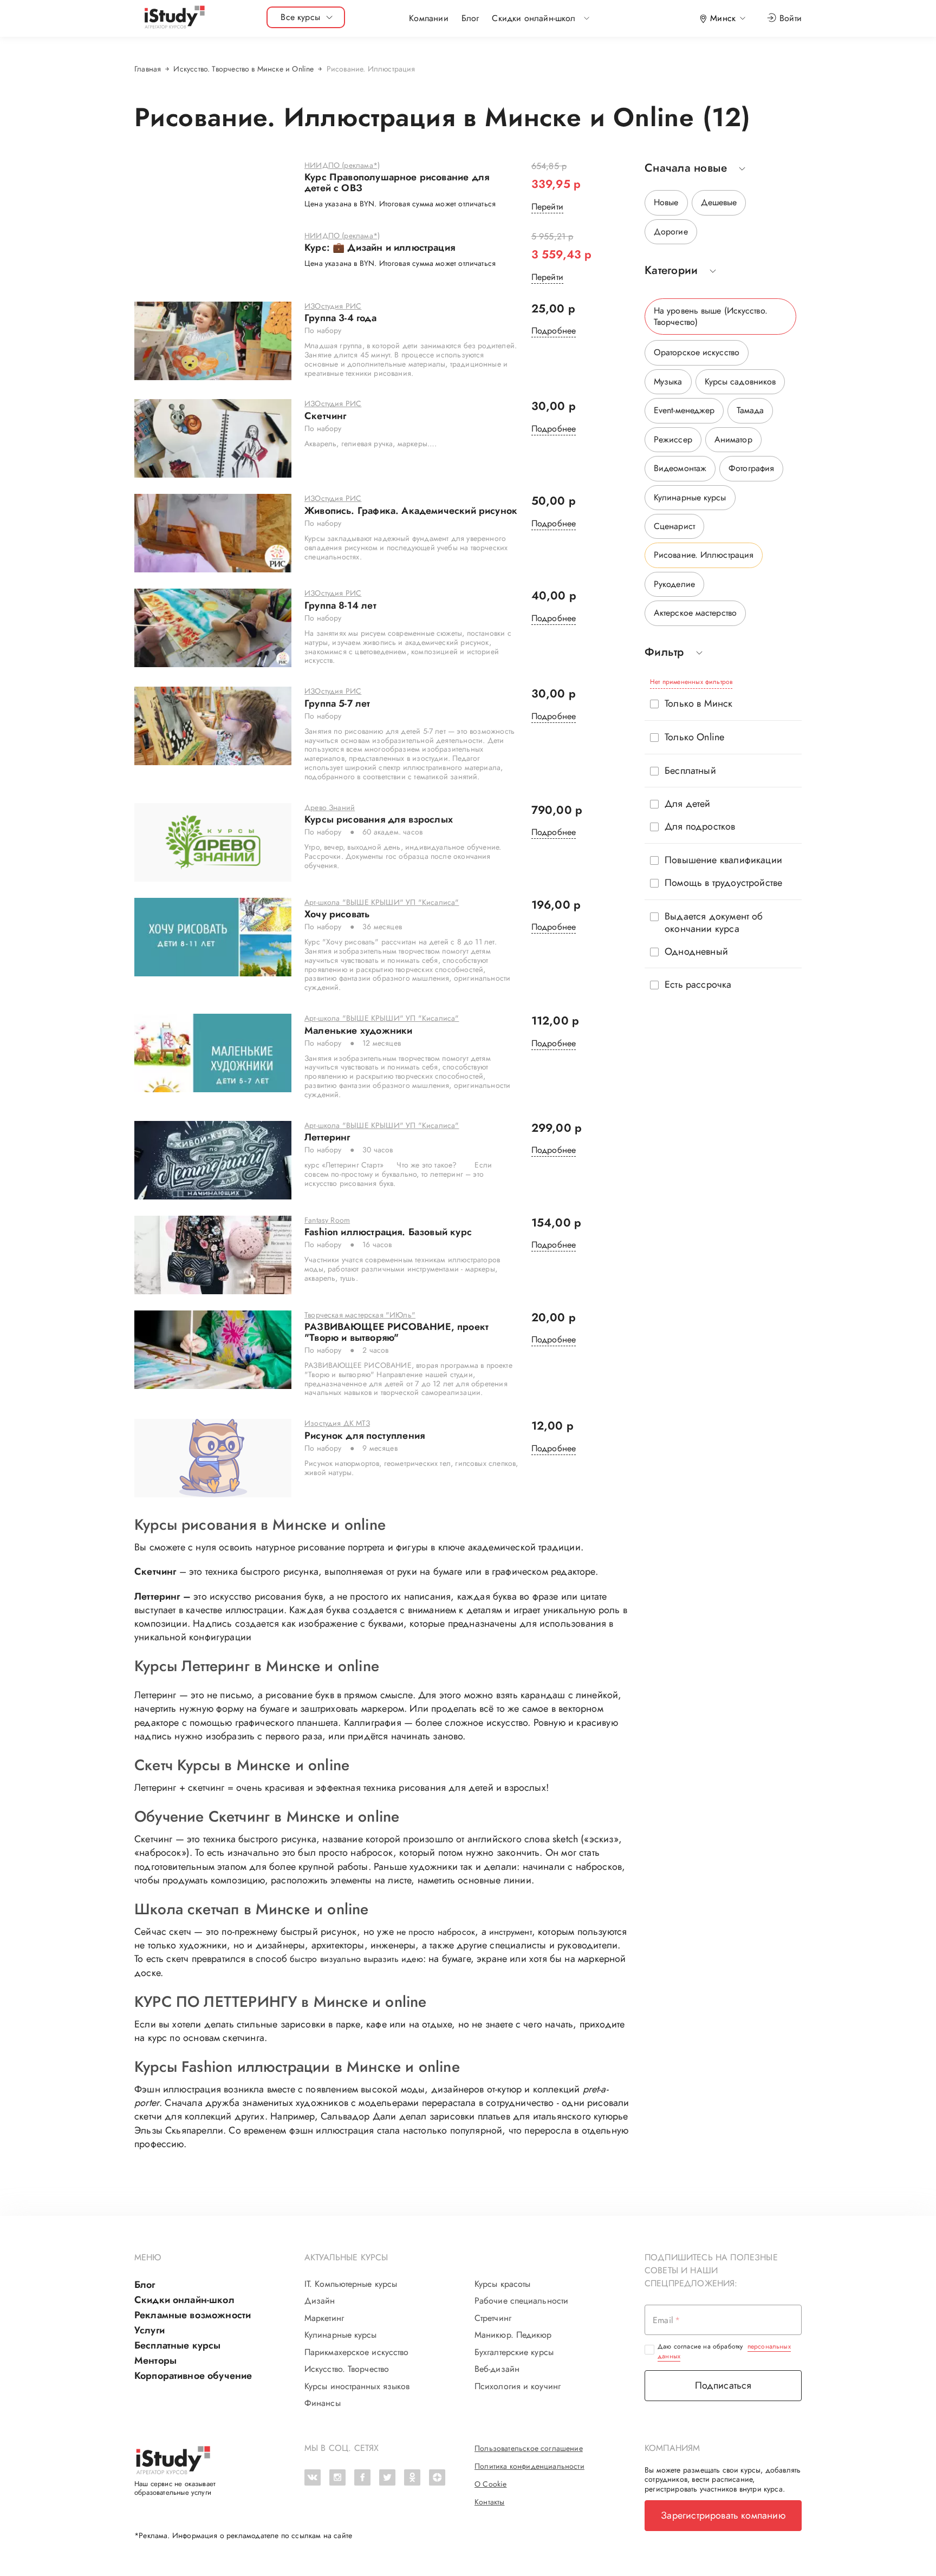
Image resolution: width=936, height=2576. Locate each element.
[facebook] (362, 2477)
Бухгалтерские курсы (514, 2352)
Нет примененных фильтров (691, 682)
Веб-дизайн (497, 2369)
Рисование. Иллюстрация (704, 555)
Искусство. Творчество (347, 2369)
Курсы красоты (502, 2284)
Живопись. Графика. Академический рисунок (411, 511)
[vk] (313, 2477)
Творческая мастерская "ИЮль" (360, 1315)
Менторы (155, 2360)
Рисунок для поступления (365, 1436)
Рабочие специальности (521, 2301)
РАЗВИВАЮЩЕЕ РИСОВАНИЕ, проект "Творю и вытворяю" (396, 1333)
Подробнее (554, 331)
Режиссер (673, 439)
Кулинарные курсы (690, 497)
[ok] (412, 2477)
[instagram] (337, 2477)
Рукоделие (674, 584)
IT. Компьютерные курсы (351, 2284)
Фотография (751, 468)
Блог (470, 18)
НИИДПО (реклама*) (342, 166)
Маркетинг (324, 2318)
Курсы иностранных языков (357, 2386)
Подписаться (723, 2385)
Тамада (750, 410)
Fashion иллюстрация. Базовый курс (388, 1232)
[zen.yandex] (437, 2477)
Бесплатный (690, 771)
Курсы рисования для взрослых (379, 820)
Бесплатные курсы (177, 2345)
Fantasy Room (327, 1221)
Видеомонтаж (680, 468)
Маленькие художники (358, 1031)
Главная (148, 69)
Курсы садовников (740, 381)
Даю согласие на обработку (724, 2351)
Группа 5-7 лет (337, 704)
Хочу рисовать (337, 915)
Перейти (547, 207)
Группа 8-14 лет (340, 606)
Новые (666, 202)
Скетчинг (325, 416)
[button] (534, 18)
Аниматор (733, 439)
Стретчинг (493, 2318)
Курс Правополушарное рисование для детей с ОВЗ (397, 183)
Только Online (694, 737)
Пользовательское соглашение (529, 2448)
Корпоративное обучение (193, 2376)
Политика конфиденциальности (529, 2466)
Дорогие (671, 231)
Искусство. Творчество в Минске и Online (243, 69)
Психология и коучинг (518, 2386)
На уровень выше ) (711, 316)
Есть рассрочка (698, 985)
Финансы (323, 2403)
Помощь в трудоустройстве (723, 883)
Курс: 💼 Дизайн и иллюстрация (380, 248)
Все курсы (300, 17)
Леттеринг (327, 1138)
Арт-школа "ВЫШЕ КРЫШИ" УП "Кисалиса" (382, 903)
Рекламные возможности (193, 2315)
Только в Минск (699, 704)
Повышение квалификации (723, 860)
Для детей (688, 804)
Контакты (489, 2502)
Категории (671, 270)
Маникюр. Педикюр (513, 2335)
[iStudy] (174, 18)
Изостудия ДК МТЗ (337, 1424)
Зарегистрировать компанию (723, 2515)
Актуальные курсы (346, 2257)
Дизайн (320, 2301)
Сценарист (674, 526)
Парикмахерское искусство (356, 2352)
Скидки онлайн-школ (184, 2300)
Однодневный (696, 952)
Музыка (668, 381)
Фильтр (664, 652)
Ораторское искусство (697, 352)
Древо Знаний (330, 808)
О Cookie (490, 2484)
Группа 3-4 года (340, 318)
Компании (428, 18)
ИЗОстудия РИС (333, 306)
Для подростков (700, 827)
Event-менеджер (684, 410)
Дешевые (719, 202)
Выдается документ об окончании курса (714, 923)
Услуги (149, 2330)
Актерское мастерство (695, 613)
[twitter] (387, 2477)
